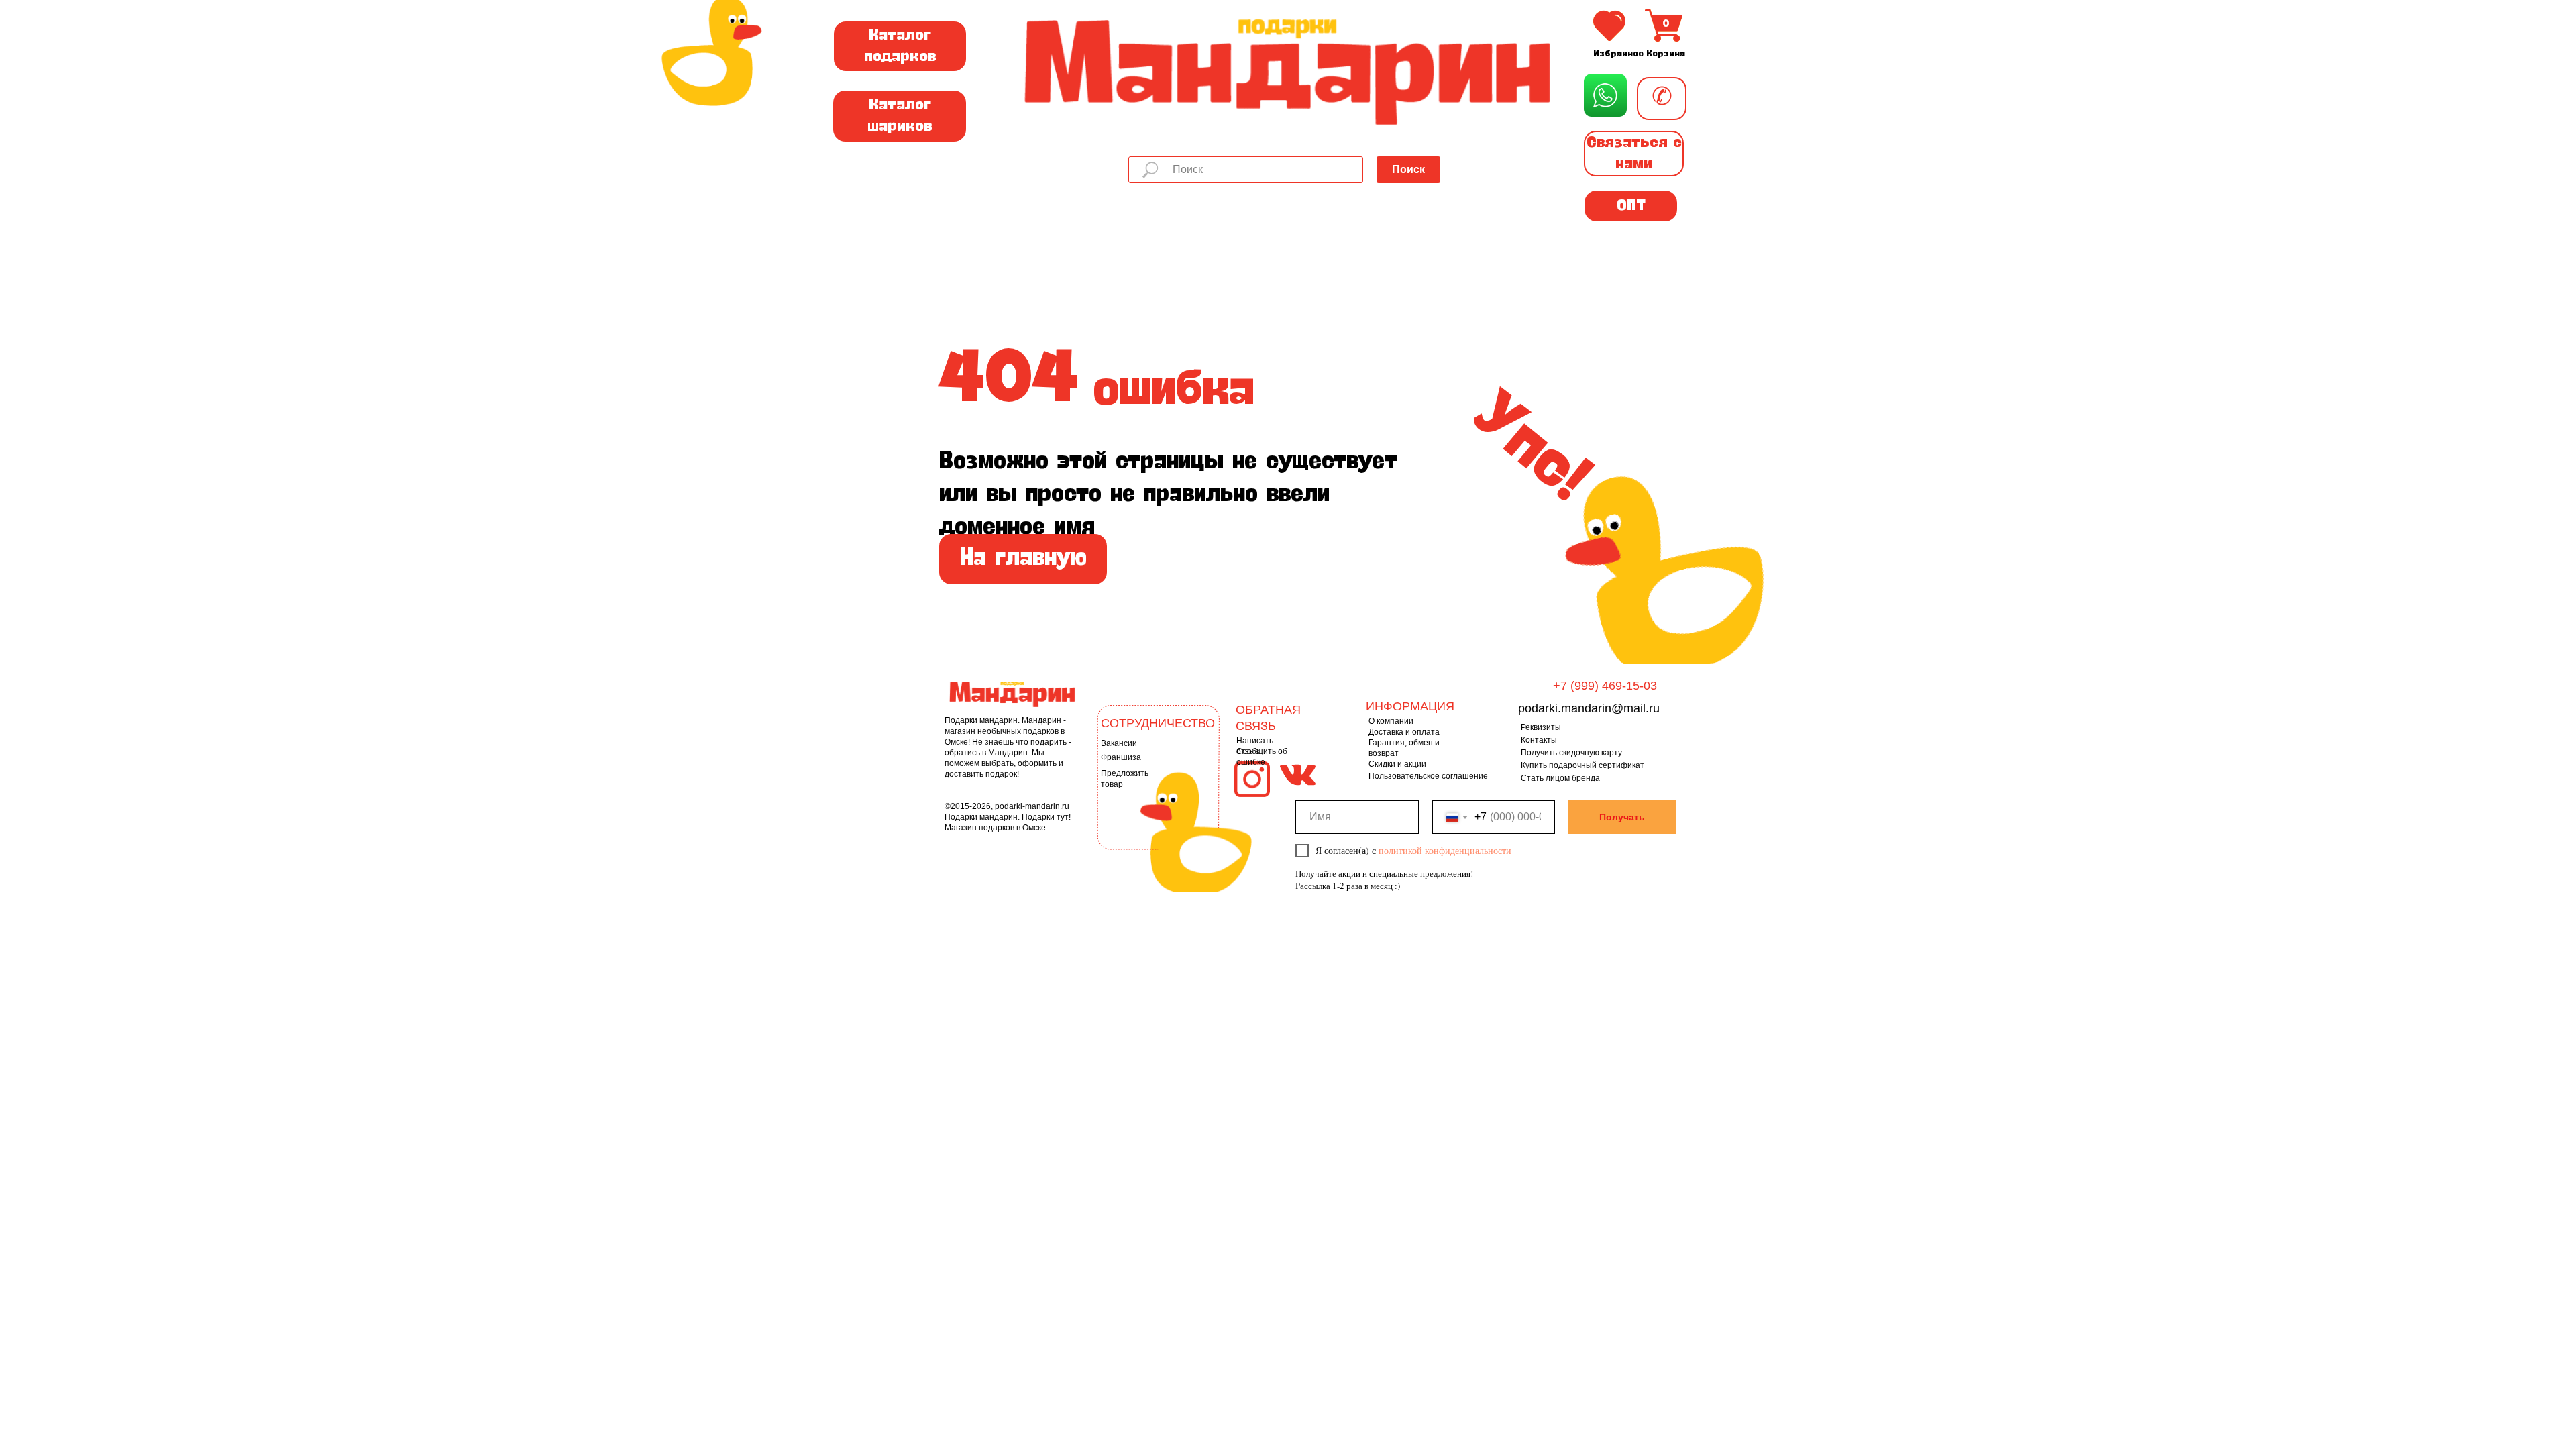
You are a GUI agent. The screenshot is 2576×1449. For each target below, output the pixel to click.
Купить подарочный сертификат (1582, 765)
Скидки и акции (1397, 764)
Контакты (1539, 740)
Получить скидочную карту (1571, 753)
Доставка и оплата (1404, 732)
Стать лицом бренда (1560, 778)
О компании (1391, 721)
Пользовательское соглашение (1428, 776)
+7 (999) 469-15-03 (1605, 686)
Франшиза (1121, 757)
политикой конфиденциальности (1445, 850)
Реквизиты (1541, 727)
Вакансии (1119, 743)
